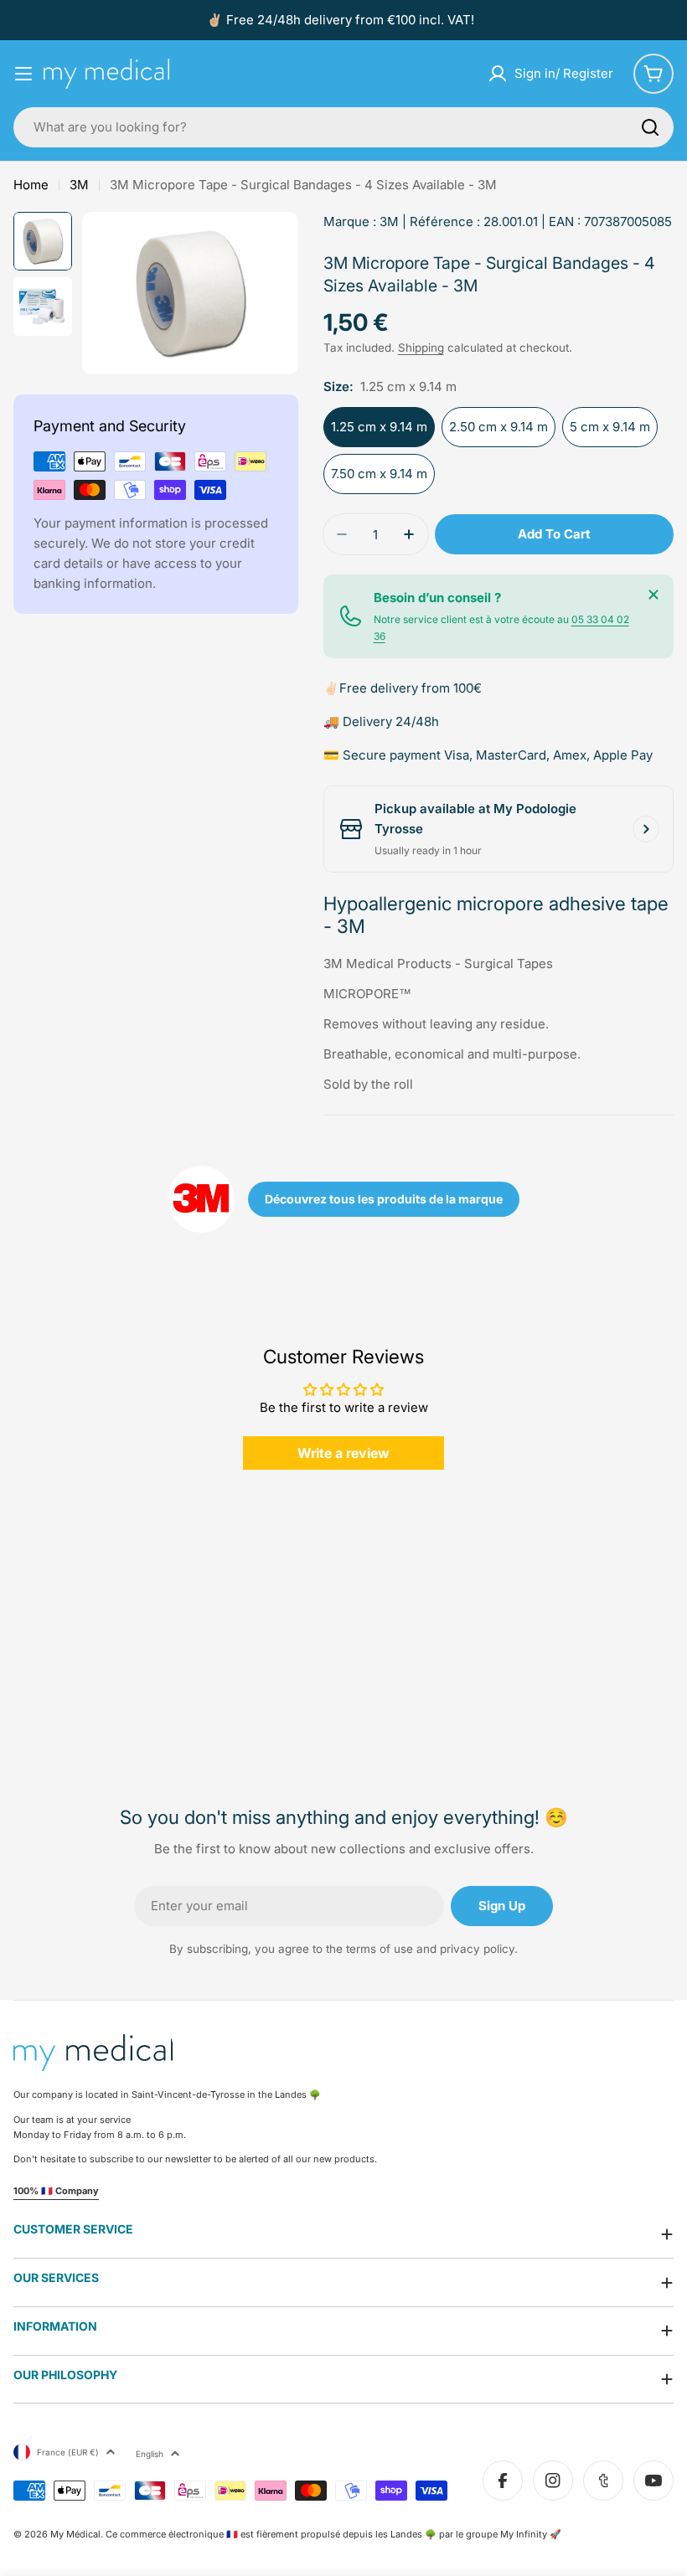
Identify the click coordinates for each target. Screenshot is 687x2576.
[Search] (650, 127)
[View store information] (646, 829)
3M (79, 185)
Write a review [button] (343, 1453)
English (150, 2454)
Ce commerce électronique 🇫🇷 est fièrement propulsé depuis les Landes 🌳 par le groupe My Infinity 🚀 (333, 2534)
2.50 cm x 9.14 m (498, 427)
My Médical (75, 2534)
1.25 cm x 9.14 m (379, 427)
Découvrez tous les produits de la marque (384, 1199)
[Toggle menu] (23, 74)
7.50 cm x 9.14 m (379, 474)
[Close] (653, 595)
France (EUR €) (68, 2452)
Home (31, 185)
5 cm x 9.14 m (610, 427)
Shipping (421, 348)
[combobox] (343, 127)
